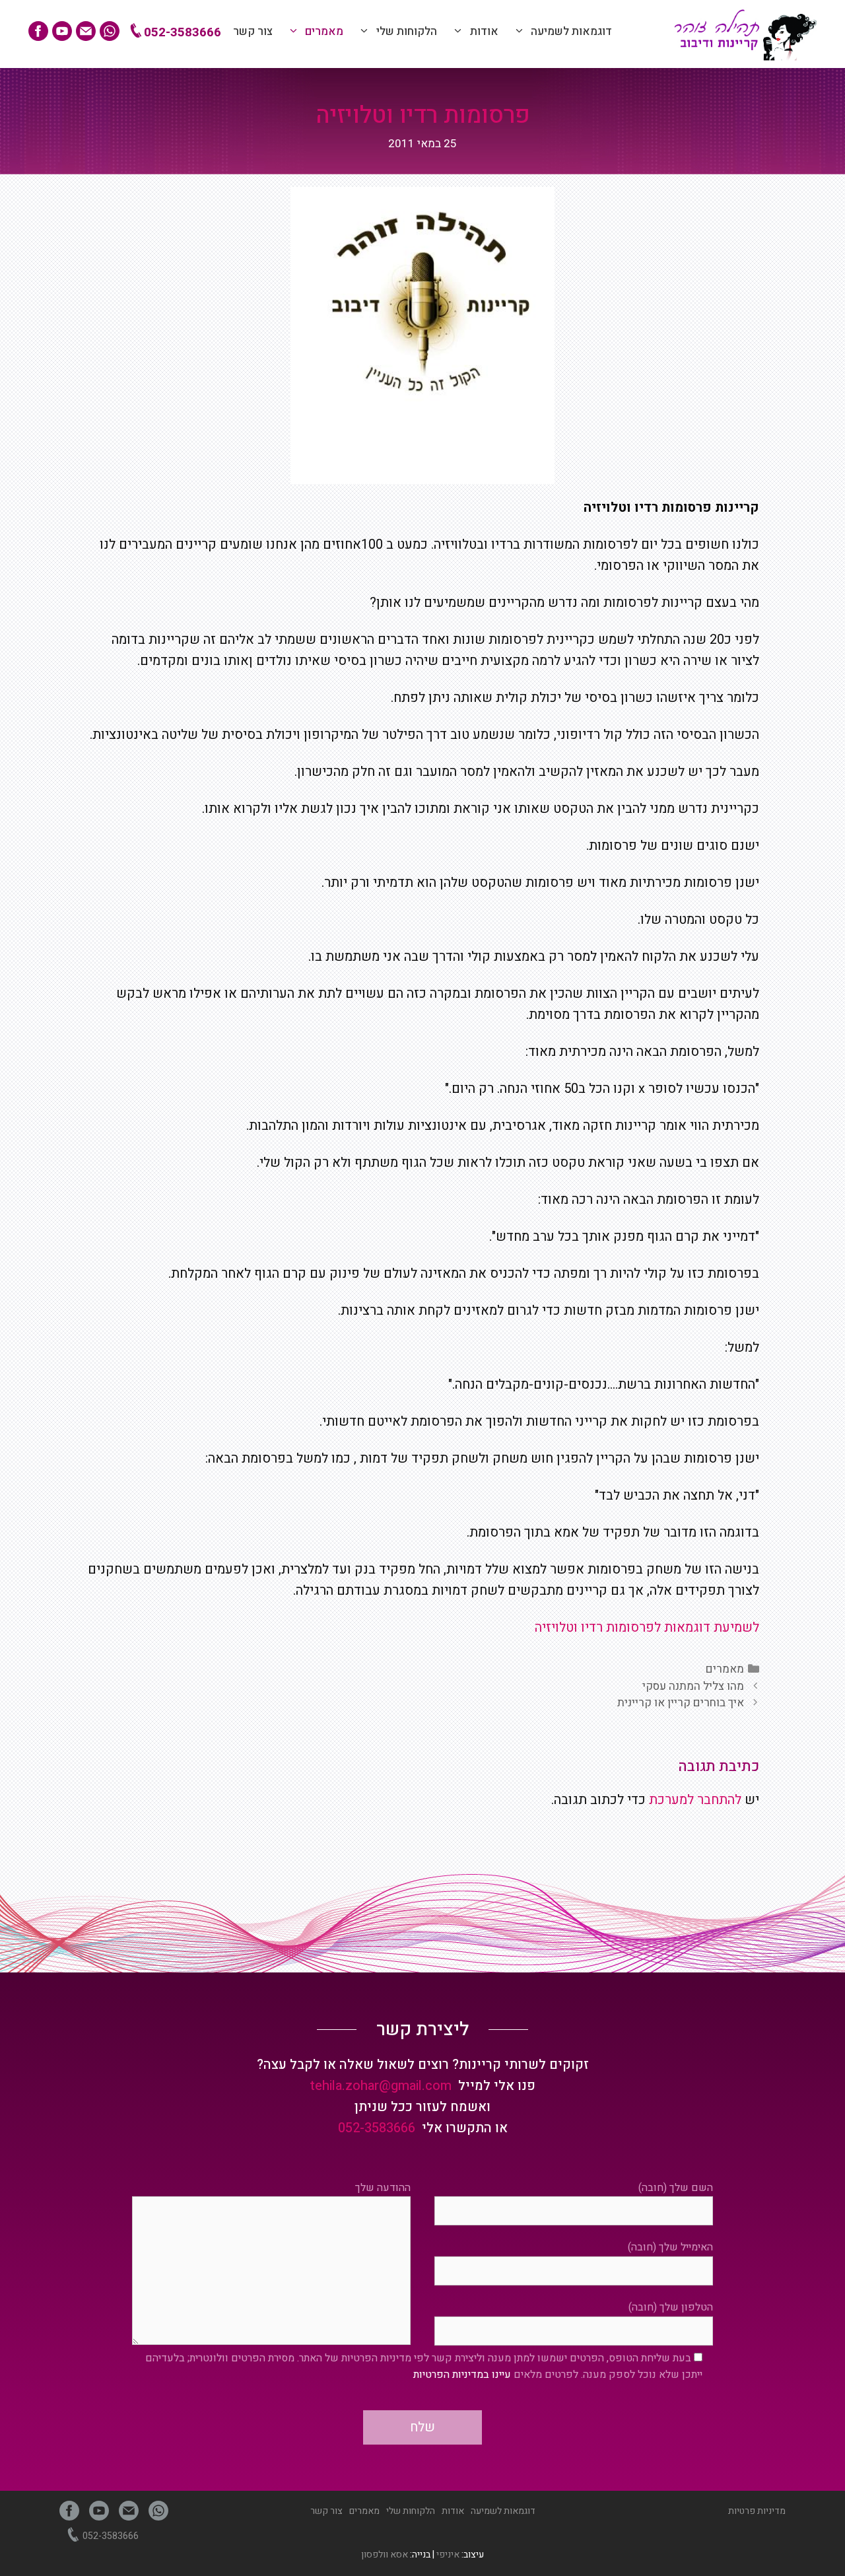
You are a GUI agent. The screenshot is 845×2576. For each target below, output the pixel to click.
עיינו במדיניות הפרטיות (462, 2375)
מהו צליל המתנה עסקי (693, 1686)
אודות (484, 31)
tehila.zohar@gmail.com (381, 2086)
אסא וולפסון (385, 2555)
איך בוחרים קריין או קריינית (681, 1703)
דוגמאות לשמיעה (571, 31)
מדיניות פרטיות (757, 2511)
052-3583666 (181, 32)
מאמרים (324, 31)
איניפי (448, 2555)
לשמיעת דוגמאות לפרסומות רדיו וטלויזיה (647, 1627)
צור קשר (253, 31)
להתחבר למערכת (695, 1800)
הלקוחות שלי (407, 31)
